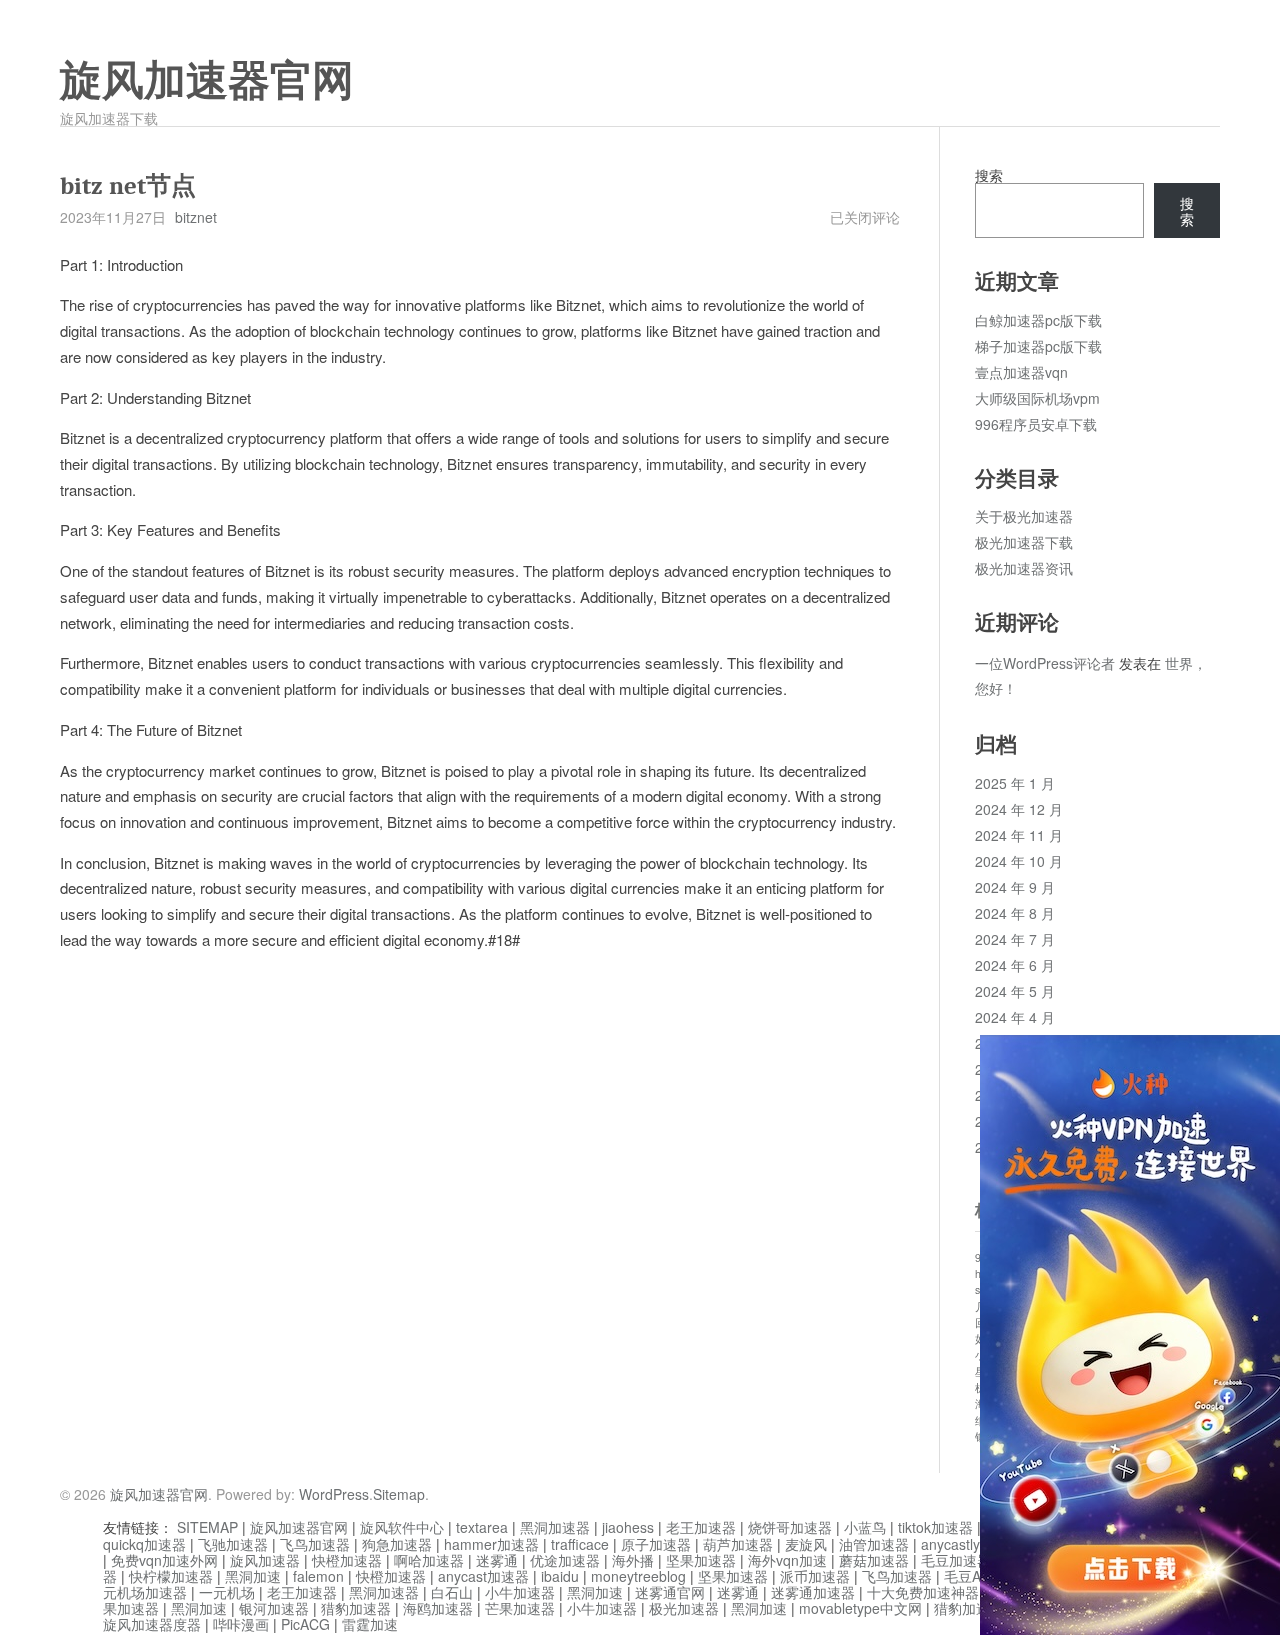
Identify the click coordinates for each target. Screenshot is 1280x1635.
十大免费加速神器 (923, 1592)
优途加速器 (565, 1560)
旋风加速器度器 (152, 1624)
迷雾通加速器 (813, 1592)
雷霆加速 (370, 1624)
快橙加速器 (347, 1560)
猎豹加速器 (356, 1608)
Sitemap (399, 1494)
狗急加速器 (397, 1544)
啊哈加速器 (429, 1560)
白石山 (452, 1592)
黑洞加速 (253, 1576)
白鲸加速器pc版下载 (1038, 320)
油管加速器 (874, 1544)
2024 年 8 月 (1015, 913)
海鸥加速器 (438, 1608)
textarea (482, 1527)
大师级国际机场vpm (1037, 398)
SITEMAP (207, 1527)
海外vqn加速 (787, 1560)
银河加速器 (274, 1608)
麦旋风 (806, 1544)
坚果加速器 (701, 1560)
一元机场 (227, 1592)
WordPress (334, 1494)
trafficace (580, 1544)
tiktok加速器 (935, 1527)
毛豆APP (971, 1576)
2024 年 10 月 (1019, 861)
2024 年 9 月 (1015, 887)
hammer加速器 (491, 1544)
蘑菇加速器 (874, 1560)
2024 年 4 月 (1015, 1017)
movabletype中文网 (860, 1608)
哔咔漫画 (241, 1624)
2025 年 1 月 (1015, 783)
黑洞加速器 (555, 1527)
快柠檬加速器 (171, 1576)
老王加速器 (701, 1527)
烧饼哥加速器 (790, 1527)
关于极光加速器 (1024, 516)
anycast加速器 (483, 1576)
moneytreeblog (638, 1576)
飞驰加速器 (233, 1544)
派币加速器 (815, 1576)
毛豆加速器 (956, 1560)
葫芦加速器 (738, 1544)
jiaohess (628, 1527)
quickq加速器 (144, 1544)
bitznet (196, 217)
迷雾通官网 (670, 1592)
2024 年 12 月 (1019, 809)
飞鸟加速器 (315, 1544)
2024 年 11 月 (1019, 835)
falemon (318, 1576)
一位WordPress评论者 (1045, 663)
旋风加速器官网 (207, 81)
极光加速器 (684, 1608)
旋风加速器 (265, 1560)
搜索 (989, 175)
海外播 (633, 1560)
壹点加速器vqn (1021, 372)
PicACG (305, 1624)
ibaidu (560, 1576)
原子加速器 (656, 1544)
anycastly (950, 1544)
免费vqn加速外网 (164, 1560)
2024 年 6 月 (1015, 965)
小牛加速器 (520, 1592)
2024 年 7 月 (1015, 939)
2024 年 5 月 (1015, 991)
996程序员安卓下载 (1036, 424)
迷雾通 (497, 1560)
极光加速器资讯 (1024, 568)
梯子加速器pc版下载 (1038, 346)
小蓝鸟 (865, 1527)
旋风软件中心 (402, 1527)
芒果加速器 (520, 1608)
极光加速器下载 (1024, 542)
